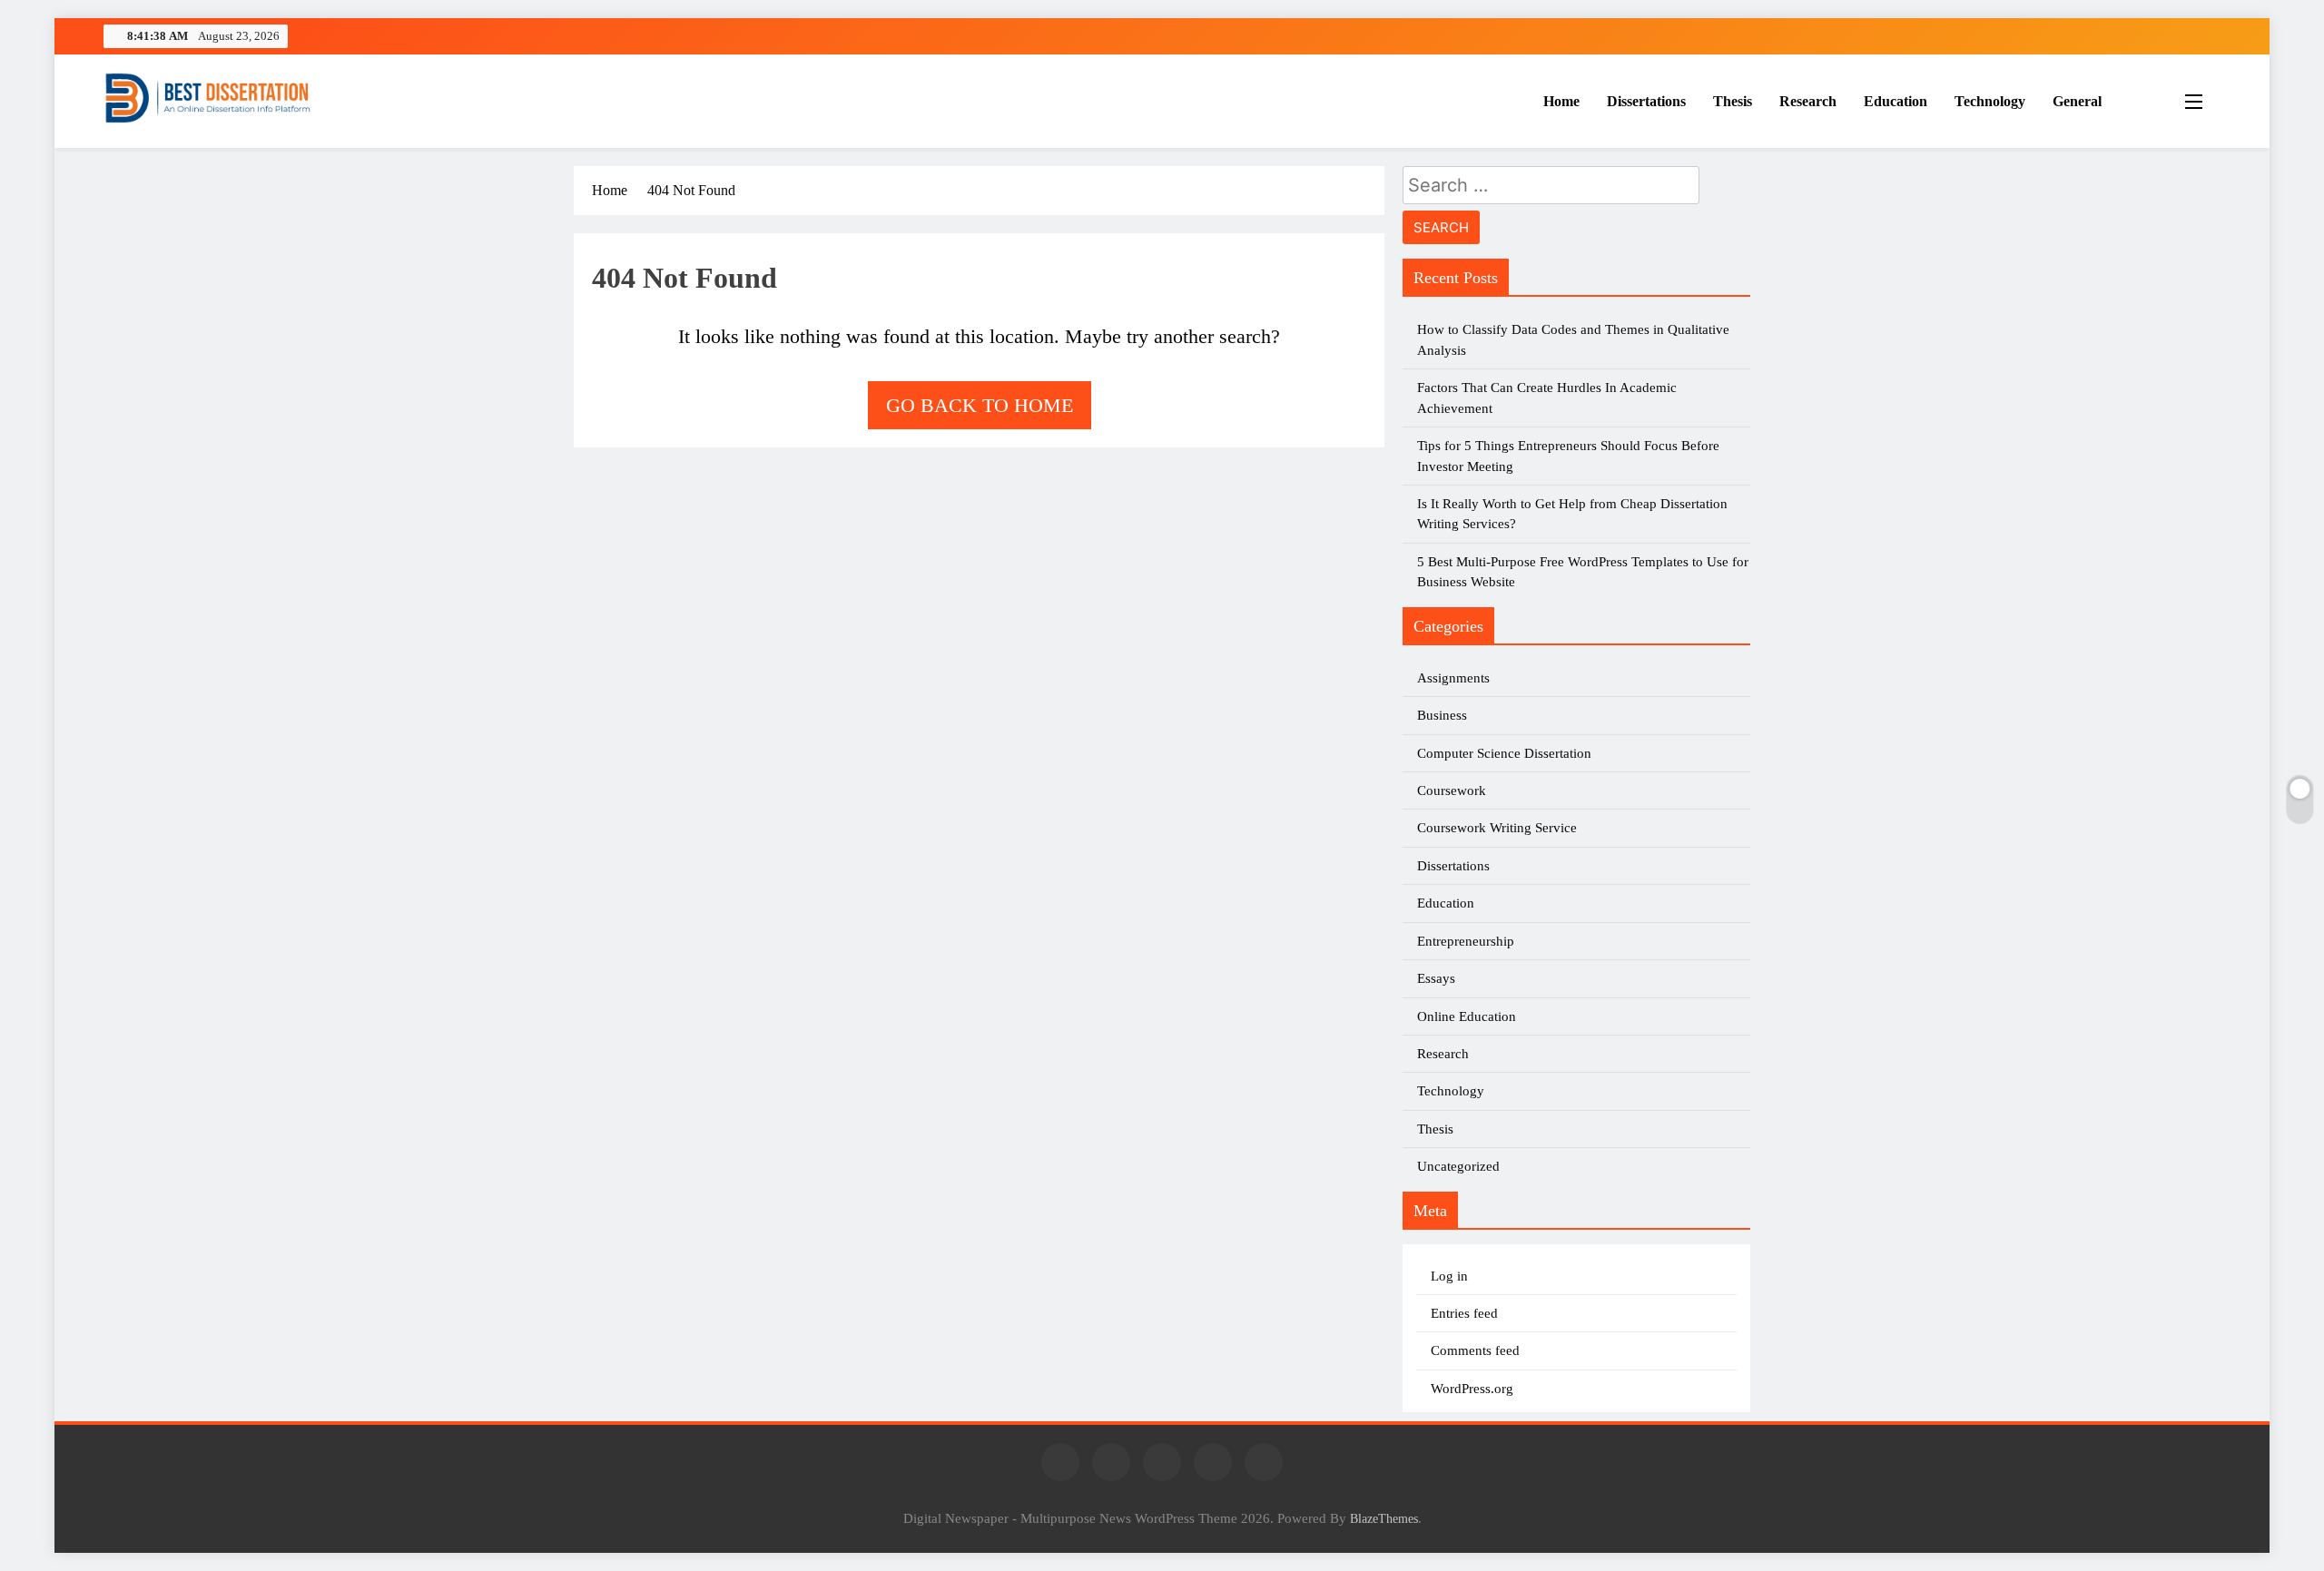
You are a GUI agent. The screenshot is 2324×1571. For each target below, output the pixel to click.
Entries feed (1464, 1313)
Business (1442, 715)
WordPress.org (1472, 1389)
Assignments (1453, 678)
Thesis (1733, 101)
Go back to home (980, 405)
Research (1808, 101)
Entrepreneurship (1466, 941)
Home (1561, 101)
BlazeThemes (1384, 1518)
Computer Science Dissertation (1504, 753)
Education (1896, 101)
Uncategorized (1458, 1166)
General (2077, 101)
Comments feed (1475, 1350)
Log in (1449, 1276)
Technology (1990, 101)
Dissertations (1646, 101)
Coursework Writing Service (1497, 828)
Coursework (1452, 790)
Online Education (1467, 1016)
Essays (1436, 978)
